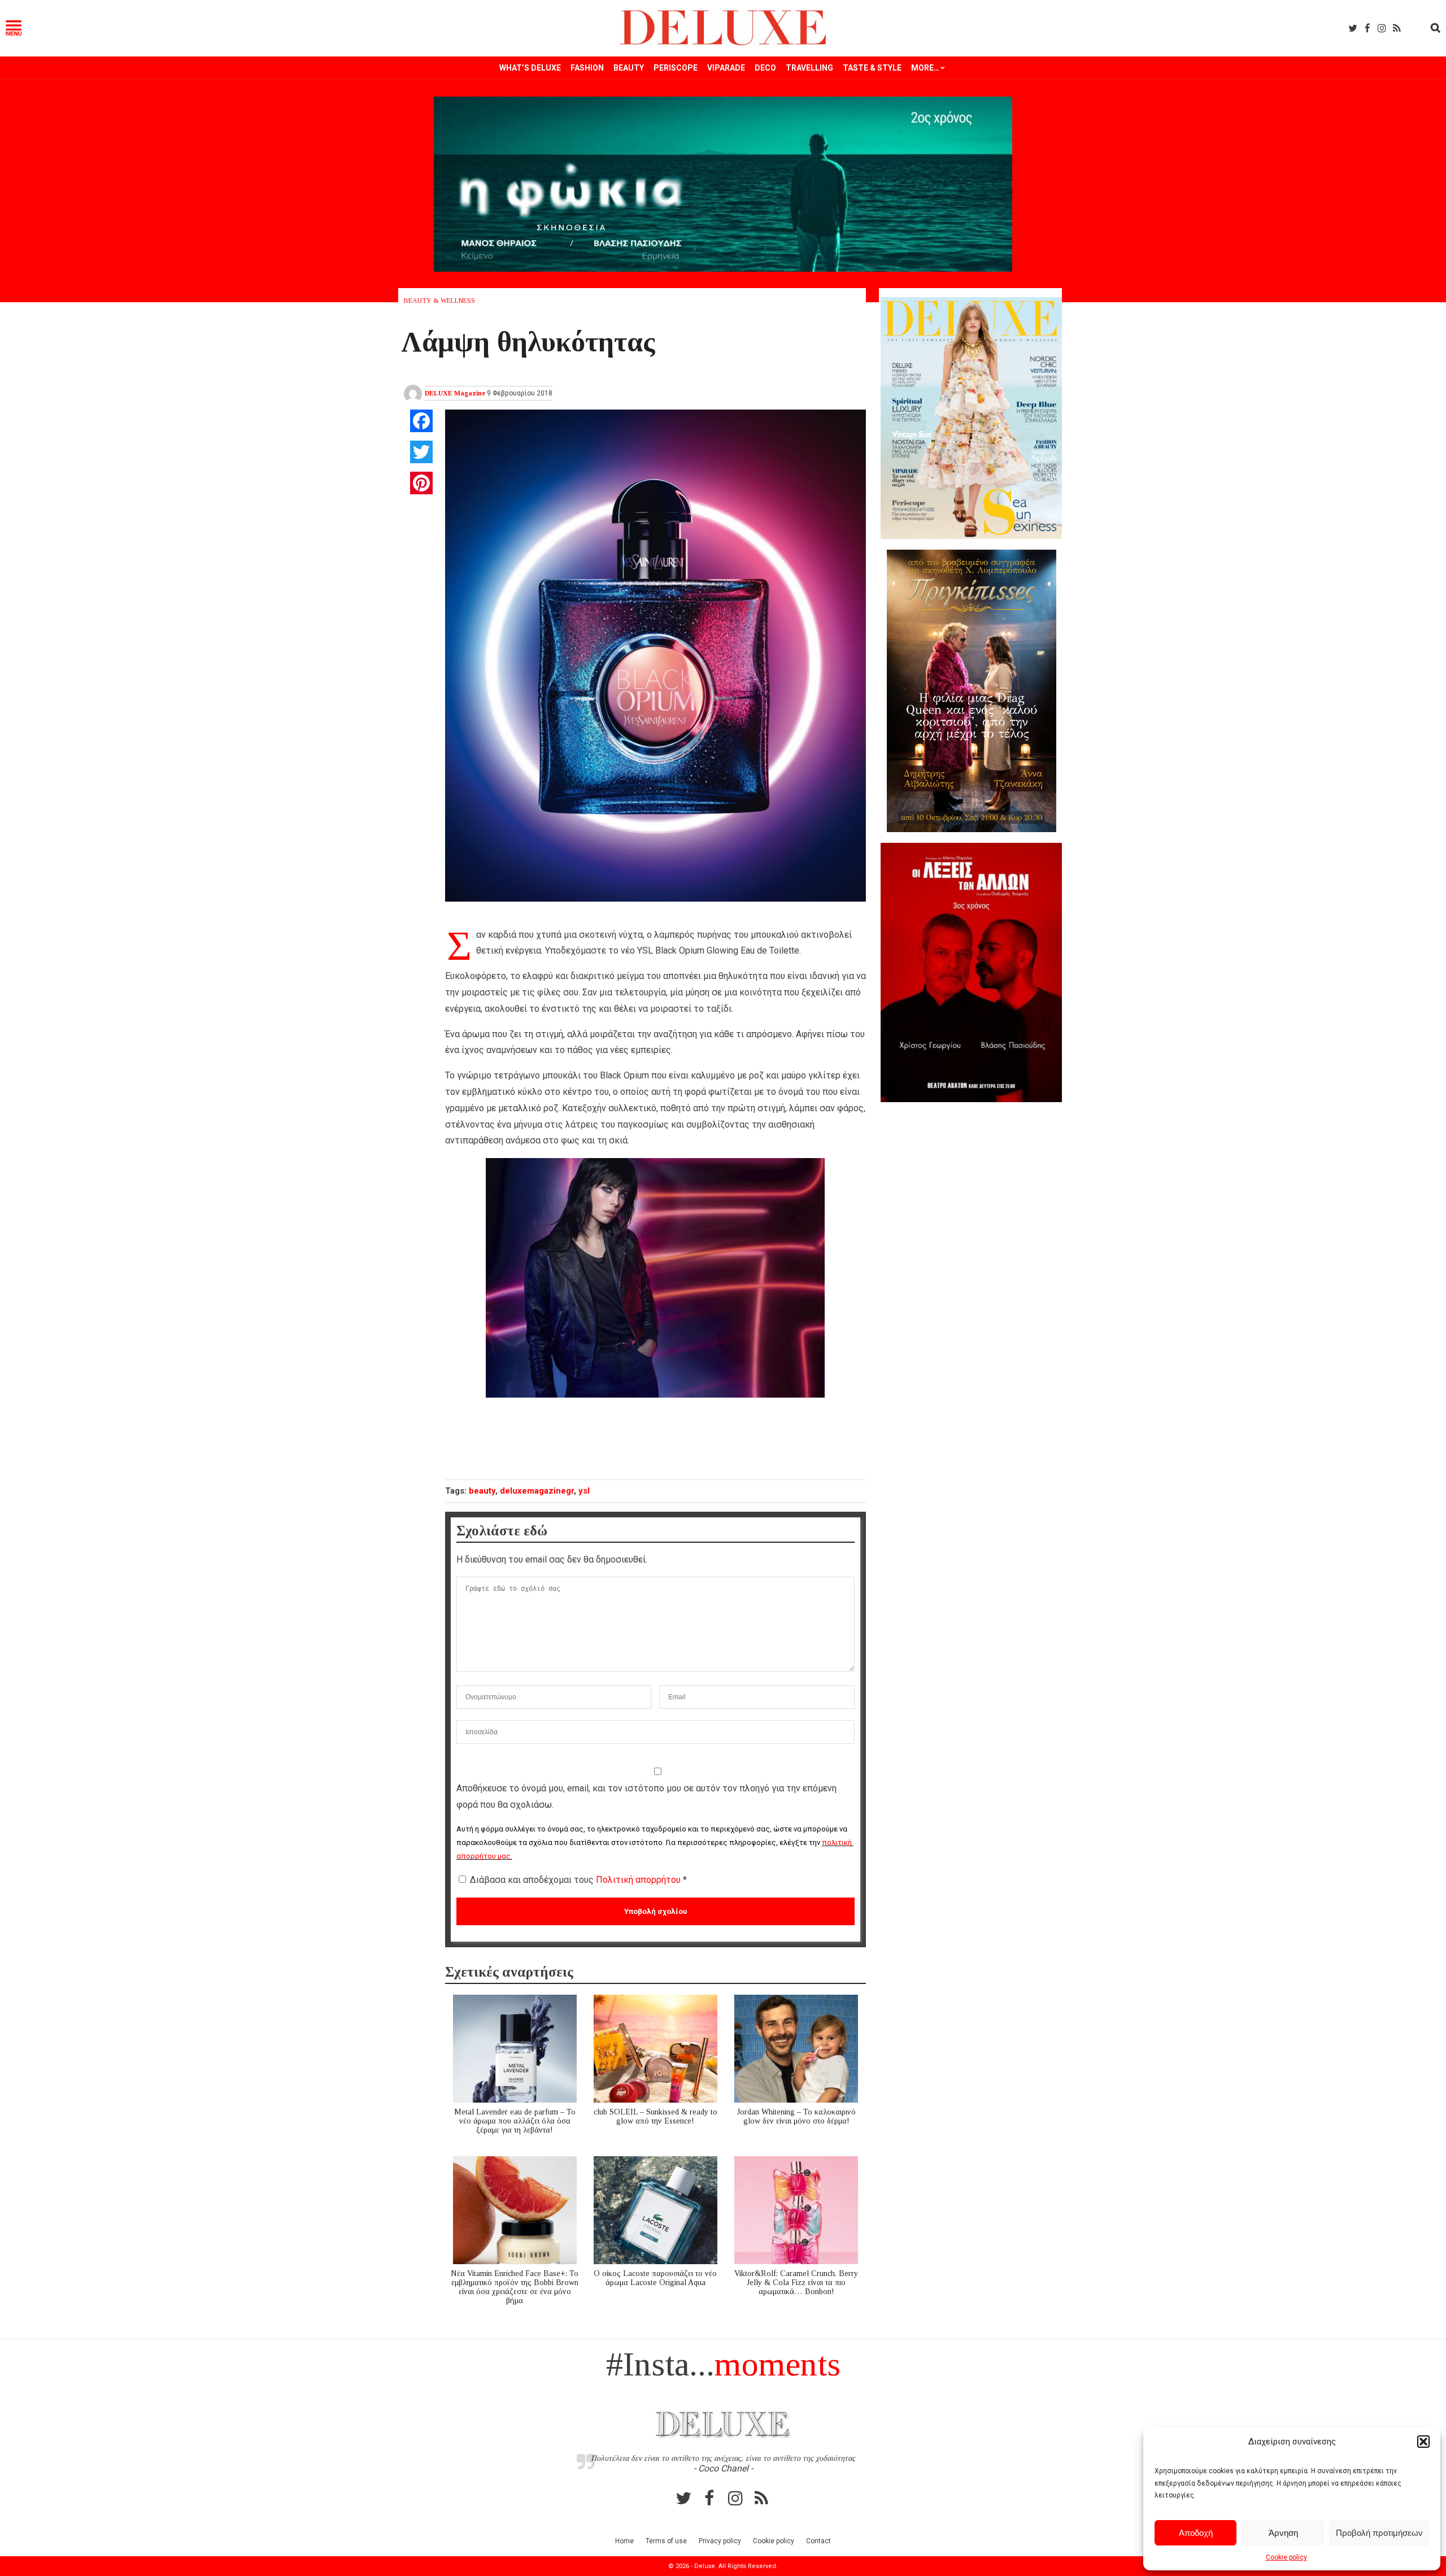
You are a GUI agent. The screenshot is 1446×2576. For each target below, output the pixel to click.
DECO (765, 68)
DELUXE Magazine (455, 393)
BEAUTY (629, 68)
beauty (482, 1491)
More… (925, 68)
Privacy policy (720, 2541)
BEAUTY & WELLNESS (439, 301)
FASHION (587, 68)
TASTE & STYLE (872, 68)
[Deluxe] (723, 43)
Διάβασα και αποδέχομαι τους (578, 1880)
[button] (1423, 2442)
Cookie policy (1286, 2557)
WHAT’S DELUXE (530, 68)
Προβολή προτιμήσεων (1379, 2533)
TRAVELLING (809, 68)
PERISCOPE (676, 68)
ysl (584, 1491)
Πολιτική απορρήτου (639, 1880)
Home (624, 2541)
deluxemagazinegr (537, 1491)
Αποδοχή (1196, 2533)
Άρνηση (1283, 2533)
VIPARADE (726, 68)
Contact (818, 2541)
